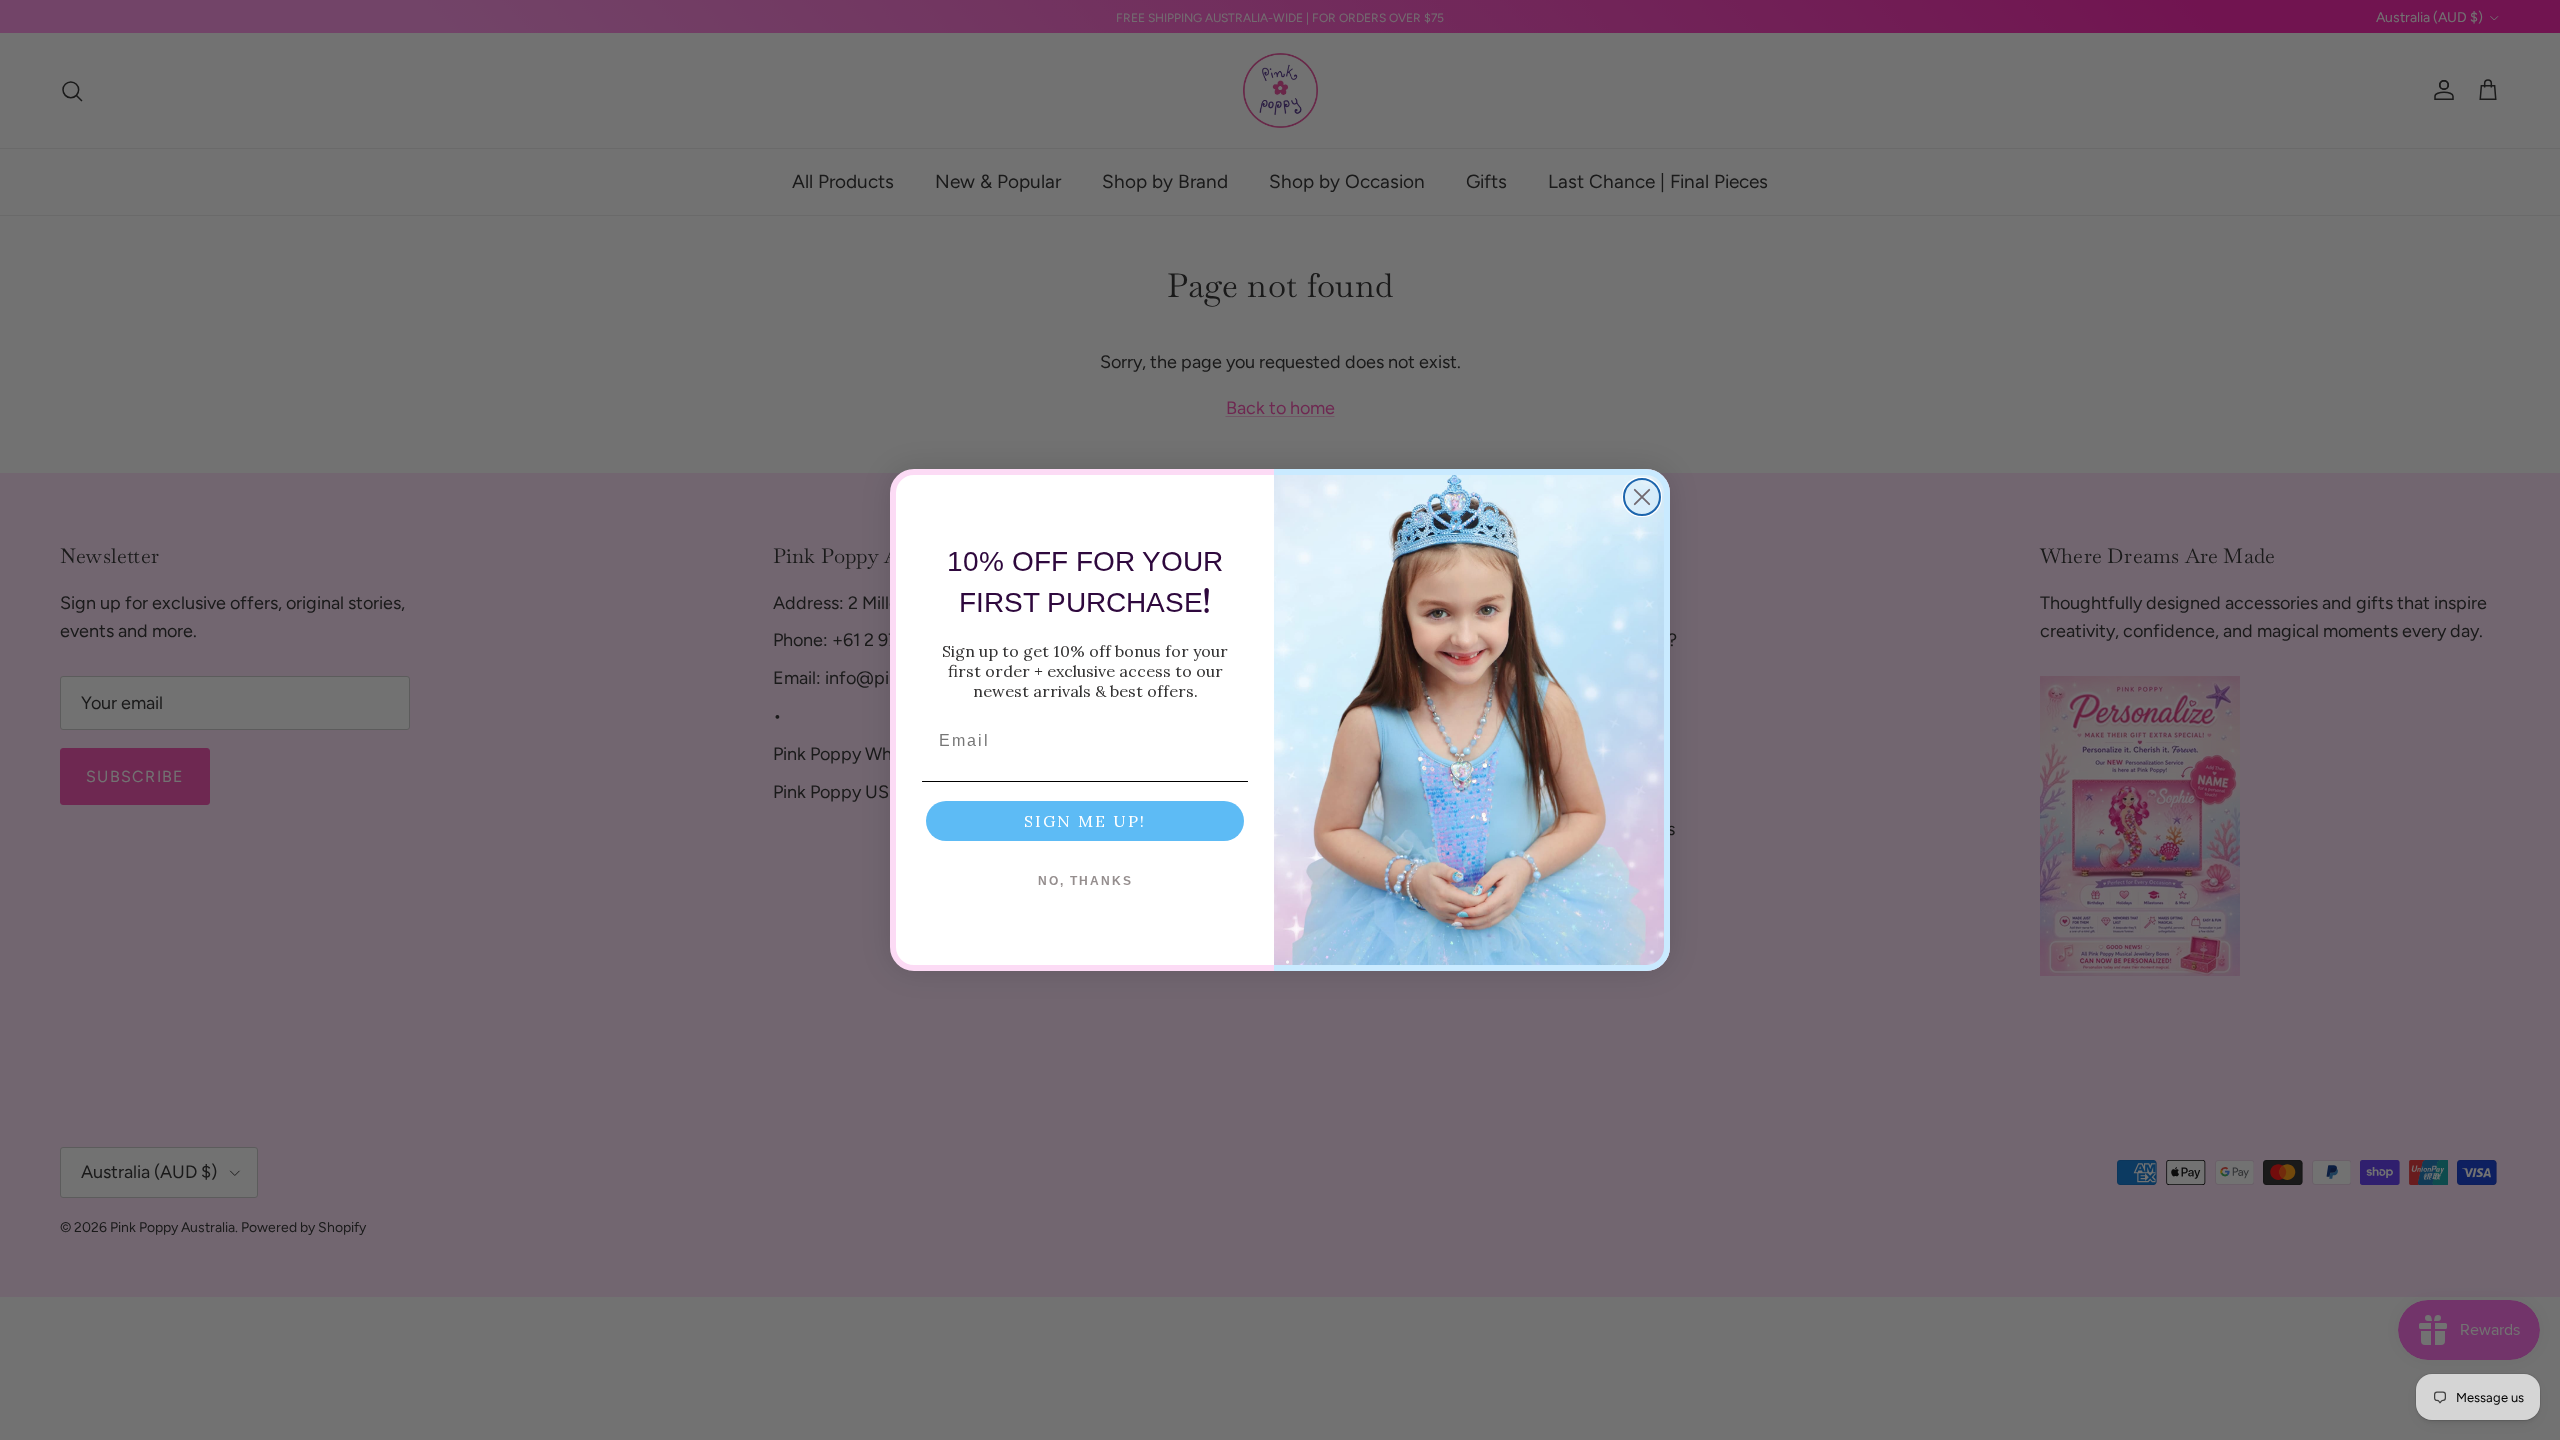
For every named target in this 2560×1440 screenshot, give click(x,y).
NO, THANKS (1085, 881)
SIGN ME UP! (1085, 821)
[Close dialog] (1642, 497)
